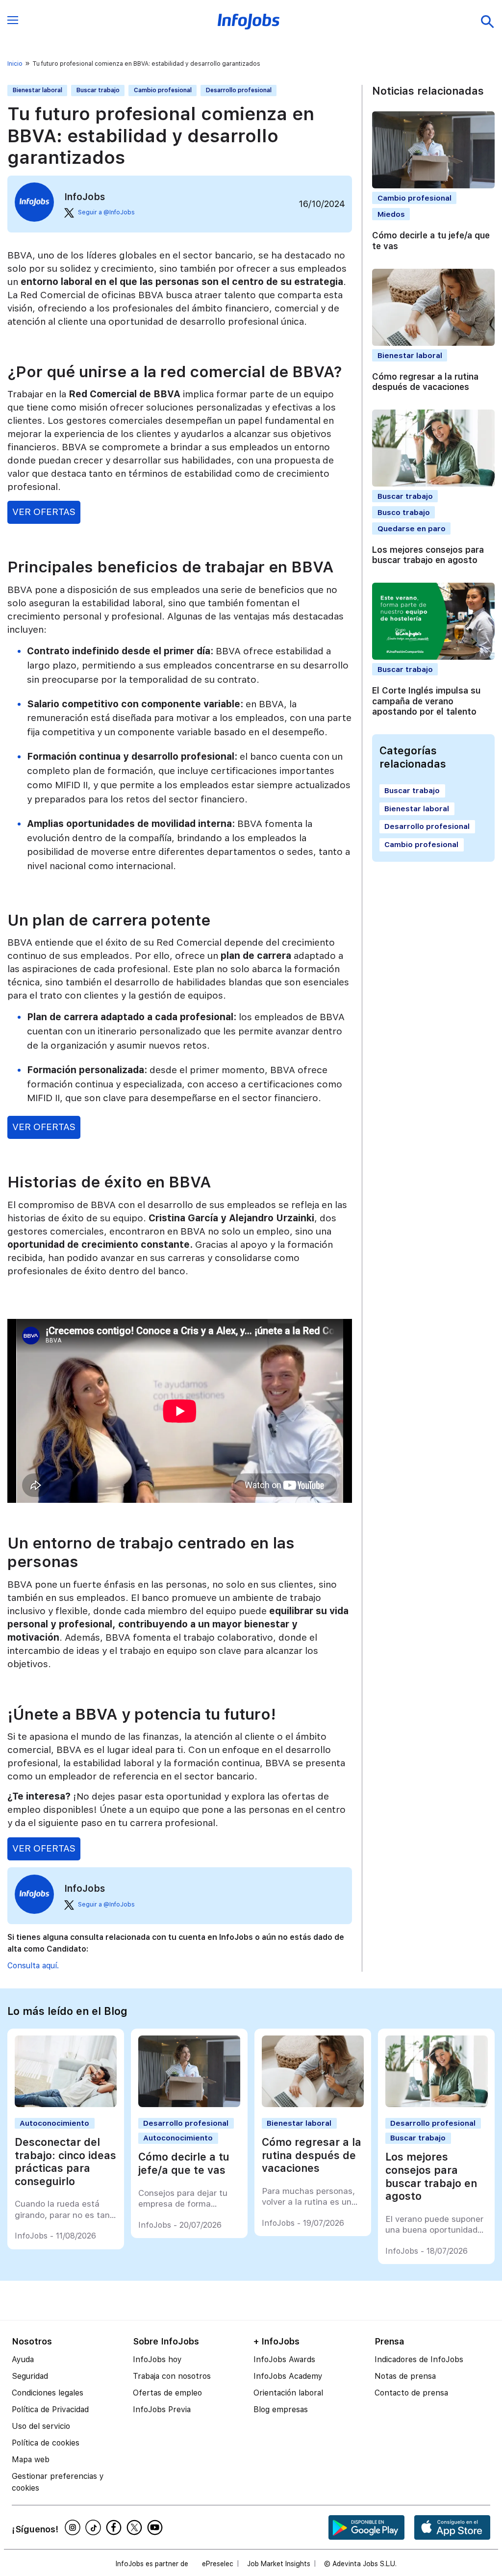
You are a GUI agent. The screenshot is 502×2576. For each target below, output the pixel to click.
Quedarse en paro (412, 528)
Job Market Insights (279, 2564)
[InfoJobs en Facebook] (115, 2527)
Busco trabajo (404, 512)
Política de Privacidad (50, 2409)
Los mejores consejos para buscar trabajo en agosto (428, 555)
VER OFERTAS (44, 512)
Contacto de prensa (411, 2393)
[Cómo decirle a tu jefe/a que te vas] (189, 2104)
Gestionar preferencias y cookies (58, 2482)
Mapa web (31, 2460)
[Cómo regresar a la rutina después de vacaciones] (313, 2104)
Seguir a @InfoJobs (106, 212)
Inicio (15, 64)
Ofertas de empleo (167, 2393)
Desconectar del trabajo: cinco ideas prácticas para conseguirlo (65, 2162)
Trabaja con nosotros (172, 2376)
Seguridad (30, 2376)
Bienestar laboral (38, 90)
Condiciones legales (48, 2393)
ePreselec (218, 2564)
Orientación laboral (288, 2393)
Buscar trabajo (98, 90)
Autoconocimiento (54, 2123)
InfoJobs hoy (157, 2359)
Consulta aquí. (33, 1966)
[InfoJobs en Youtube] (156, 2527)
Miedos (391, 214)
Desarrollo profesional (239, 90)
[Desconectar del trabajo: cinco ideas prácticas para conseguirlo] (66, 2104)
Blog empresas (281, 2409)
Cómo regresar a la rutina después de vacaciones (425, 382)
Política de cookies (46, 2443)
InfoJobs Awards (284, 2359)
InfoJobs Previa (162, 2409)
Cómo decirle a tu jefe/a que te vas (184, 2164)
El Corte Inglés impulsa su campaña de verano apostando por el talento (426, 701)
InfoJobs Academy (288, 2376)
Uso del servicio (41, 2426)
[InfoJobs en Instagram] (74, 2527)
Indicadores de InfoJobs (419, 2359)
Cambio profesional (163, 90)
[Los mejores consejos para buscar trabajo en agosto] (437, 2104)
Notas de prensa (405, 2376)
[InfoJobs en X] (136, 2527)
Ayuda (23, 2359)
